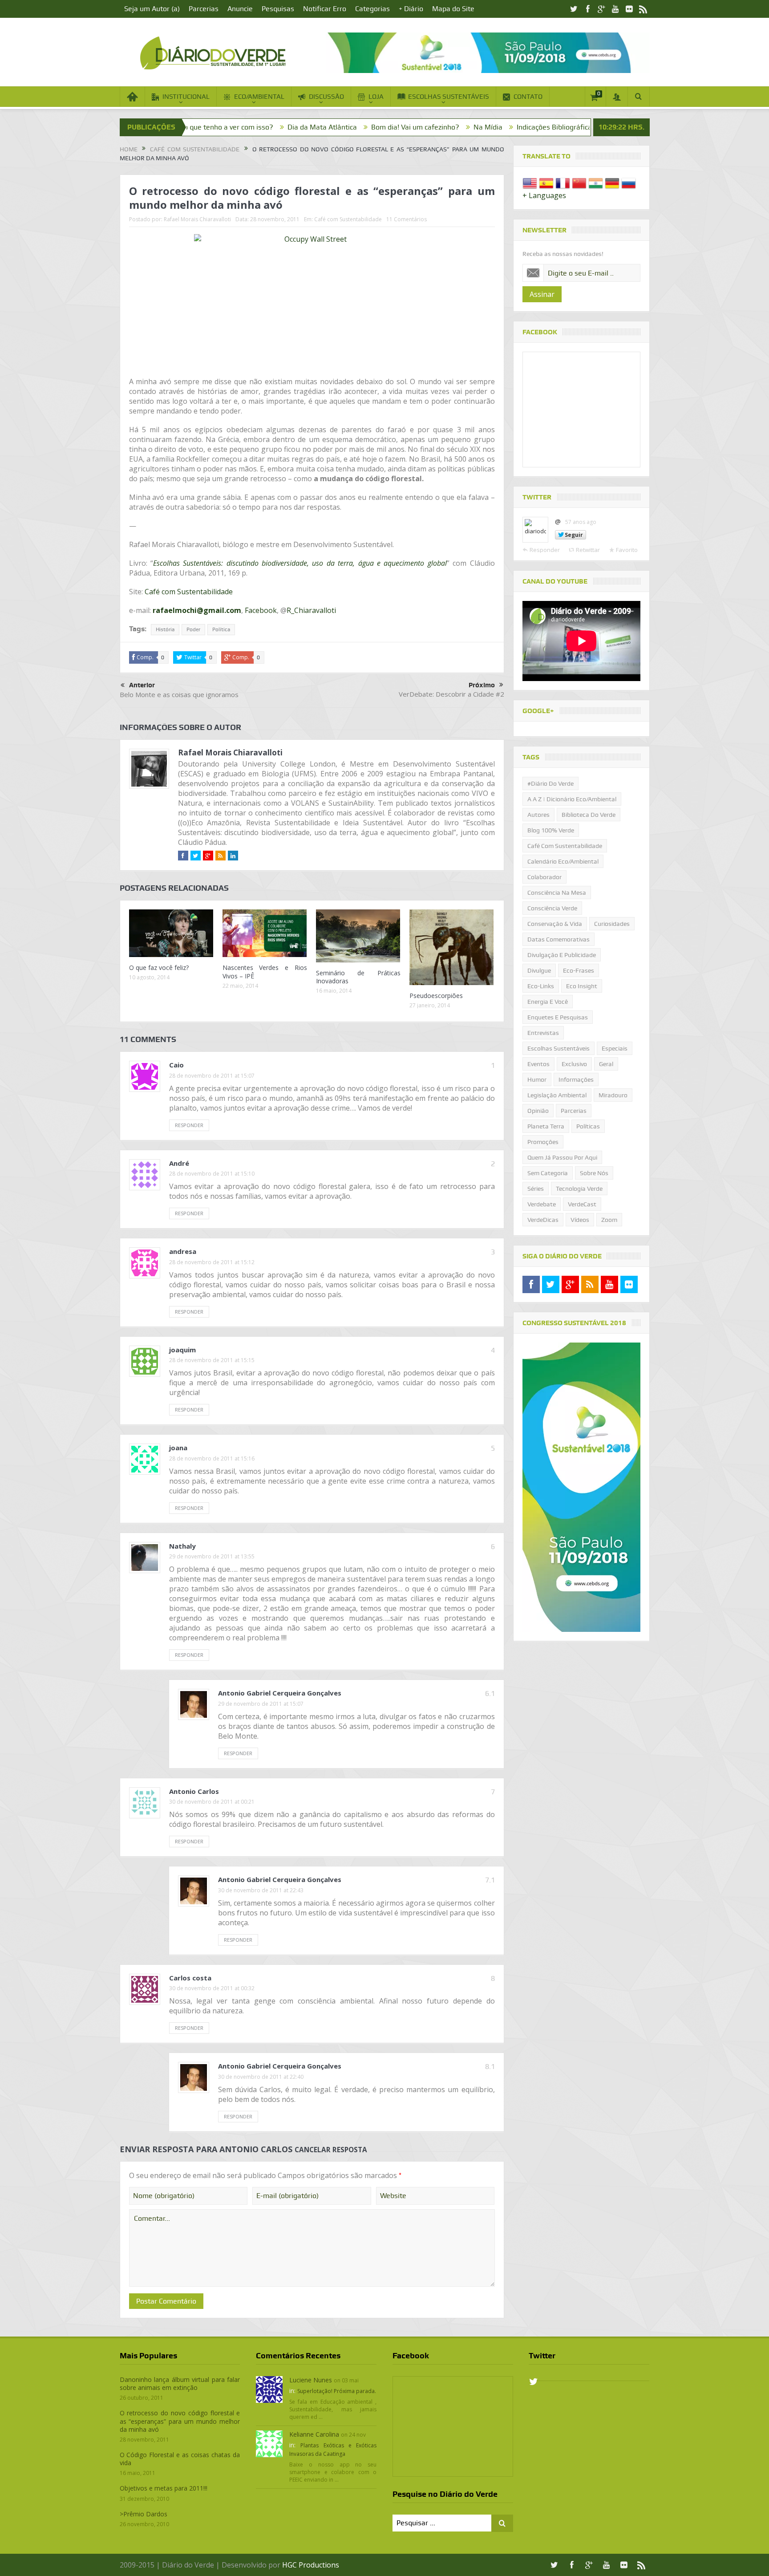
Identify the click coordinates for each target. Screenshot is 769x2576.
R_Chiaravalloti (311, 610)
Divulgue (539, 970)
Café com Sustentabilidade (348, 219)
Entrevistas (543, 1033)
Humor (537, 1079)
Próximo (482, 685)
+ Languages (544, 195)
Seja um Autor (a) (152, 9)
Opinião (538, 1111)
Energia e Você (548, 1002)
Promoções (543, 1142)
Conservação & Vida (555, 924)
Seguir (574, 535)
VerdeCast (582, 1204)
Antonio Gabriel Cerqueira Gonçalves (280, 1693)
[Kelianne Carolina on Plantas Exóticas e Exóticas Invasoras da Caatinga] (269, 2443)
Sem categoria (548, 1173)
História (165, 629)
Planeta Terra (546, 1126)
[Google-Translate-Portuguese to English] (530, 183)
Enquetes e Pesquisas (558, 1017)
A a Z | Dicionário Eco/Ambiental (572, 799)
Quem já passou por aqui (562, 1157)
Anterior (142, 685)
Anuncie (240, 9)
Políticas (588, 1126)
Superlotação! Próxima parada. (337, 2391)
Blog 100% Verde (520, 127)
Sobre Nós (594, 1173)
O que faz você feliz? (159, 968)
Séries (536, 1189)
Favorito (627, 550)
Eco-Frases (579, 970)
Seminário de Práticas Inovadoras (358, 977)
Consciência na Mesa (557, 892)
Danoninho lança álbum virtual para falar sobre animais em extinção (180, 2383)
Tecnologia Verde (579, 1189)
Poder (193, 629)
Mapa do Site (453, 9)
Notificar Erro (325, 9)
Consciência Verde (552, 908)
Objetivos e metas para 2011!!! (164, 2488)
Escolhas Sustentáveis (559, 1048)
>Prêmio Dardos (144, 2514)
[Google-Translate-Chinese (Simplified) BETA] (579, 183)
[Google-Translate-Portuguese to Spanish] (546, 183)
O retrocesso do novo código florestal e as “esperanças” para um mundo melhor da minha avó (180, 2421)
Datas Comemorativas (559, 939)
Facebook (261, 610)
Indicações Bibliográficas (439, 127)
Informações (576, 1079)
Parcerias (204, 9)
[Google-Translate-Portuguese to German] (612, 183)
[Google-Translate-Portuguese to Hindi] (596, 183)
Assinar (542, 294)
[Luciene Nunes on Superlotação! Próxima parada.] (269, 2389)
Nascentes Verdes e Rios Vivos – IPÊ (265, 972)
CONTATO (528, 97)
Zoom (609, 1220)
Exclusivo (574, 1064)
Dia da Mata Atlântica (205, 127)
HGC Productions (311, 2565)
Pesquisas (278, 9)
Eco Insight (582, 986)
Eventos (538, 1064)
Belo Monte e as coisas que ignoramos (179, 694)
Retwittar (588, 550)
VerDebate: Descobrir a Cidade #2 (451, 694)
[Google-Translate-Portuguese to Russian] (629, 183)
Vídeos (580, 1220)
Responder (189, 1125)
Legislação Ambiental (557, 1095)
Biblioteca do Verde (589, 815)
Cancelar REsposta (331, 2150)
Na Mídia (370, 127)
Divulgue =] (579, 127)
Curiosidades (612, 924)
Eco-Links (541, 986)
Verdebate (542, 1204)
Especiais (615, 1048)
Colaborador (544, 877)
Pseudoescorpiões (436, 996)
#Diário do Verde (550, 783)
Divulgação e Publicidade (562, 955)
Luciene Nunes (311, 2380)
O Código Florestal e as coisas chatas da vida (180, 2459)
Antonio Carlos (256, 2149)
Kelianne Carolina (314, 2434)
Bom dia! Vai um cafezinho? (298, 127)
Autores (538, 815)
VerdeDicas (543, 1220)
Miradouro (613, 1095)
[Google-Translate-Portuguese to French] (563, 183)
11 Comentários (407, 219)
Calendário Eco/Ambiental (563, 861)
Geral (606, 1064)
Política (221, 629)
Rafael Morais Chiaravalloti (197, 219)
